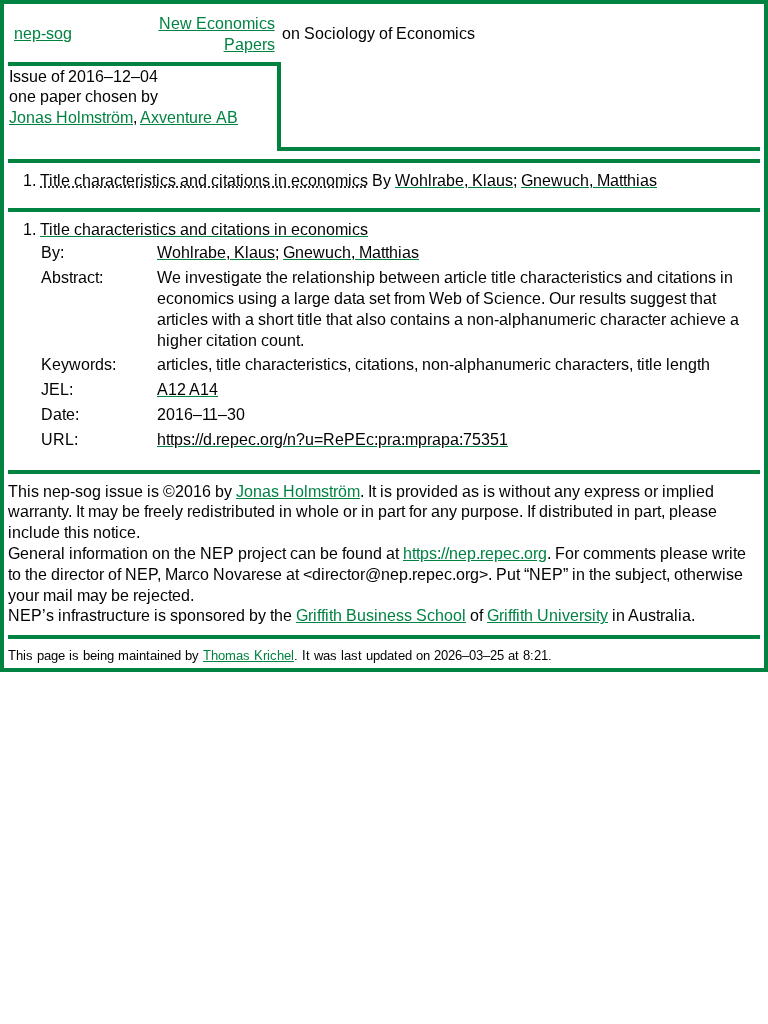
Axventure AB (189, 117)
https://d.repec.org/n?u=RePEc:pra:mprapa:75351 (332, 439)
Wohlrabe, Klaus (454, 180)
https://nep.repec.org (475, 553)
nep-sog (43, 33)
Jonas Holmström (71, 117)
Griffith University (547, 615)
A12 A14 (187, 389)
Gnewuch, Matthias (589, 180)
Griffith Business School (381, 615)
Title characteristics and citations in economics (204, 180)
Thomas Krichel (248, 655)
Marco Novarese (223, 574)
